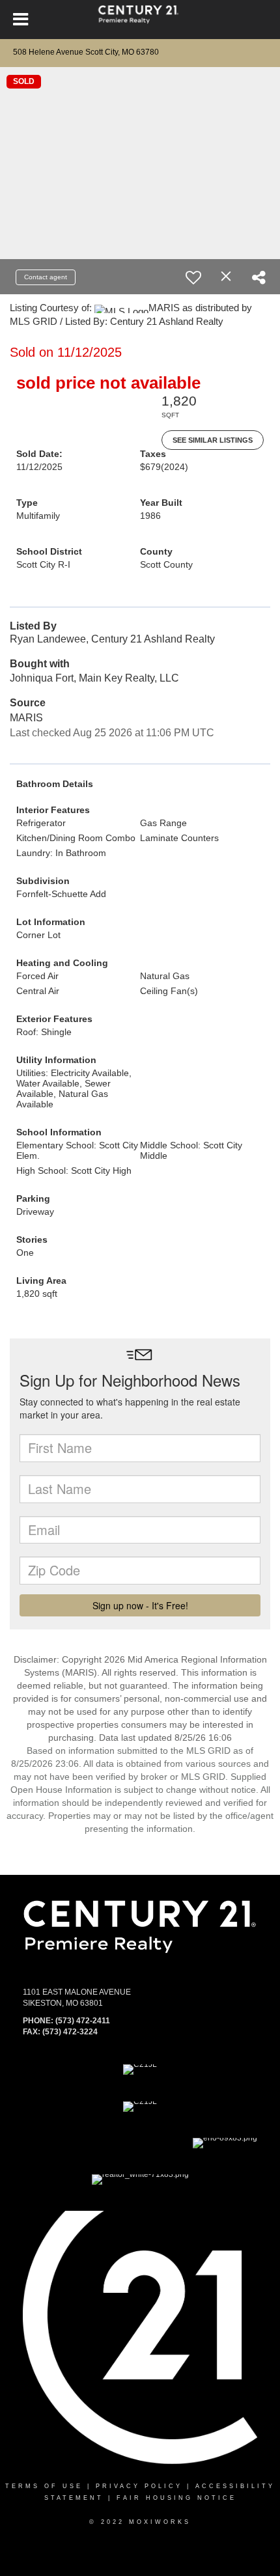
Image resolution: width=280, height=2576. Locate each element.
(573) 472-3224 (70, 2032)
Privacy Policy (139, 2486)
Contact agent (46, 277)
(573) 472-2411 (83, 2021)
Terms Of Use (44, 2486)
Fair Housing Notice (176, 2498)
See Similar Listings (213, 440)
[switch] (193, 277)
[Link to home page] (140, 20)
